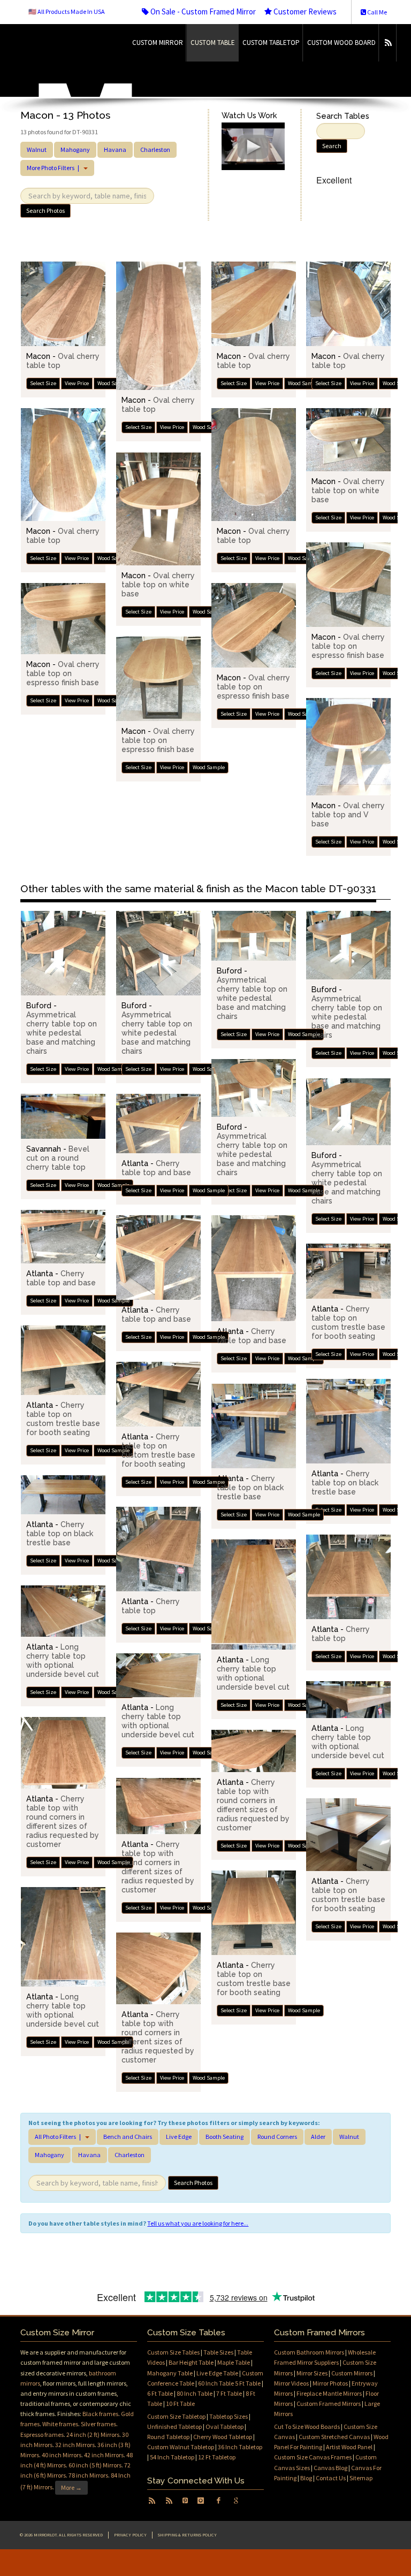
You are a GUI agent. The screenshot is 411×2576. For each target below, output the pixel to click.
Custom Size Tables (173, 2352)
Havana (115, 149)
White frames (60, 2424)
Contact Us (331, 2478)
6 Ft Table (160, 2393)
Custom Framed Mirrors (329, 2403)
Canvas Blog (330, 2468)
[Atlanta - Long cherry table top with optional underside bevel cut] (254, 1594)
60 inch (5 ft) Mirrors (95, 2465)
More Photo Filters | (55, 168)
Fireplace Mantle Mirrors (329, 2393)
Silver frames (98, 2424)
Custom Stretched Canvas (334, 2437)
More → (71, 2487)
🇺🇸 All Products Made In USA (67, 11)
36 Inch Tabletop (240, 2447)
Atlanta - (156, 1168)
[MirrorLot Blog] (388, 43)
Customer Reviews (304, 11)
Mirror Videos (291, 2383)
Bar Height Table (191, 2362)
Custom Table (213, 43)
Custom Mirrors (352, 2373)
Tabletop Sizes (229, 2416)
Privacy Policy (130, 2535)
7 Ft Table (229, 2393)
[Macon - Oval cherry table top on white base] (348, 440)
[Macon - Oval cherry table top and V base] (348, 747)
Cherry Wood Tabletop (223, 2437)
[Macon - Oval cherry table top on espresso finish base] (348, 585)
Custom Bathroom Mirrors (309, 2352)
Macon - (348, 490)
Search (332, 146)
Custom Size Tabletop (176, 2416)
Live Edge (179, 2137)
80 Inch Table (195, 2393)
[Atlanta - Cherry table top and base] (158, 1124)
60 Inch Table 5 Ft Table (229, 2383)
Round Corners (277, 2137)
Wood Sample (113, 383)
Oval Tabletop (224, 2426)
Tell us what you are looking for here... (198, 2223)
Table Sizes (218, 2352)
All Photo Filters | (59, 2137)
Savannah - (58, 1158)
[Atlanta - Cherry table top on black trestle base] (348, 1421)
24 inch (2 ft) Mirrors (93, 2435)
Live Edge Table (217, 2373)
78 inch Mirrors (88, 2475)
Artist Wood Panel (349, 2447)
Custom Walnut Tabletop (181, 2447)
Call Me (376, 12)
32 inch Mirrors (75, 2445)
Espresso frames (42, 2435)
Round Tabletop (168, 2437)
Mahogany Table (170, 2373)
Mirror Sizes (312, 2373)
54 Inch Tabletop (172, 2457)
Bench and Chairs (128, 2137)
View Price (77, 383)
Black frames (100, 2414)
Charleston (155, 149)
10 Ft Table (180, 2403)
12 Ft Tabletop (217, 2457)
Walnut (37, 149)
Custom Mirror (158, 43)
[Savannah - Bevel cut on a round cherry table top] (63, 1116)
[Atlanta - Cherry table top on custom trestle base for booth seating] (348, 1271)
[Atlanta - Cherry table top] (158, 1549)
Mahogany (75, 149)
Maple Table (234, 2362)
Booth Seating (224, 2137)
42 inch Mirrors (104, 2455)
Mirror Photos (330, 2383)
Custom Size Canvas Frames (313, 2457)
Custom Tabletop (271, 43)
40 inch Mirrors (62, 2455)
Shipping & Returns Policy (187, 2535)
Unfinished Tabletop (174, 2426)
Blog (306, 2478)
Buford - (62, 1028)
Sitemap (361, 2478)
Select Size (43, 383)
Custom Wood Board (341, 43)
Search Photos (45, 210)
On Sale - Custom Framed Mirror (202, 11)
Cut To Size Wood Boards (307, 2426)
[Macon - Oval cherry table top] (63, 304)
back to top (205, 2563)
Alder (318, 2137)
